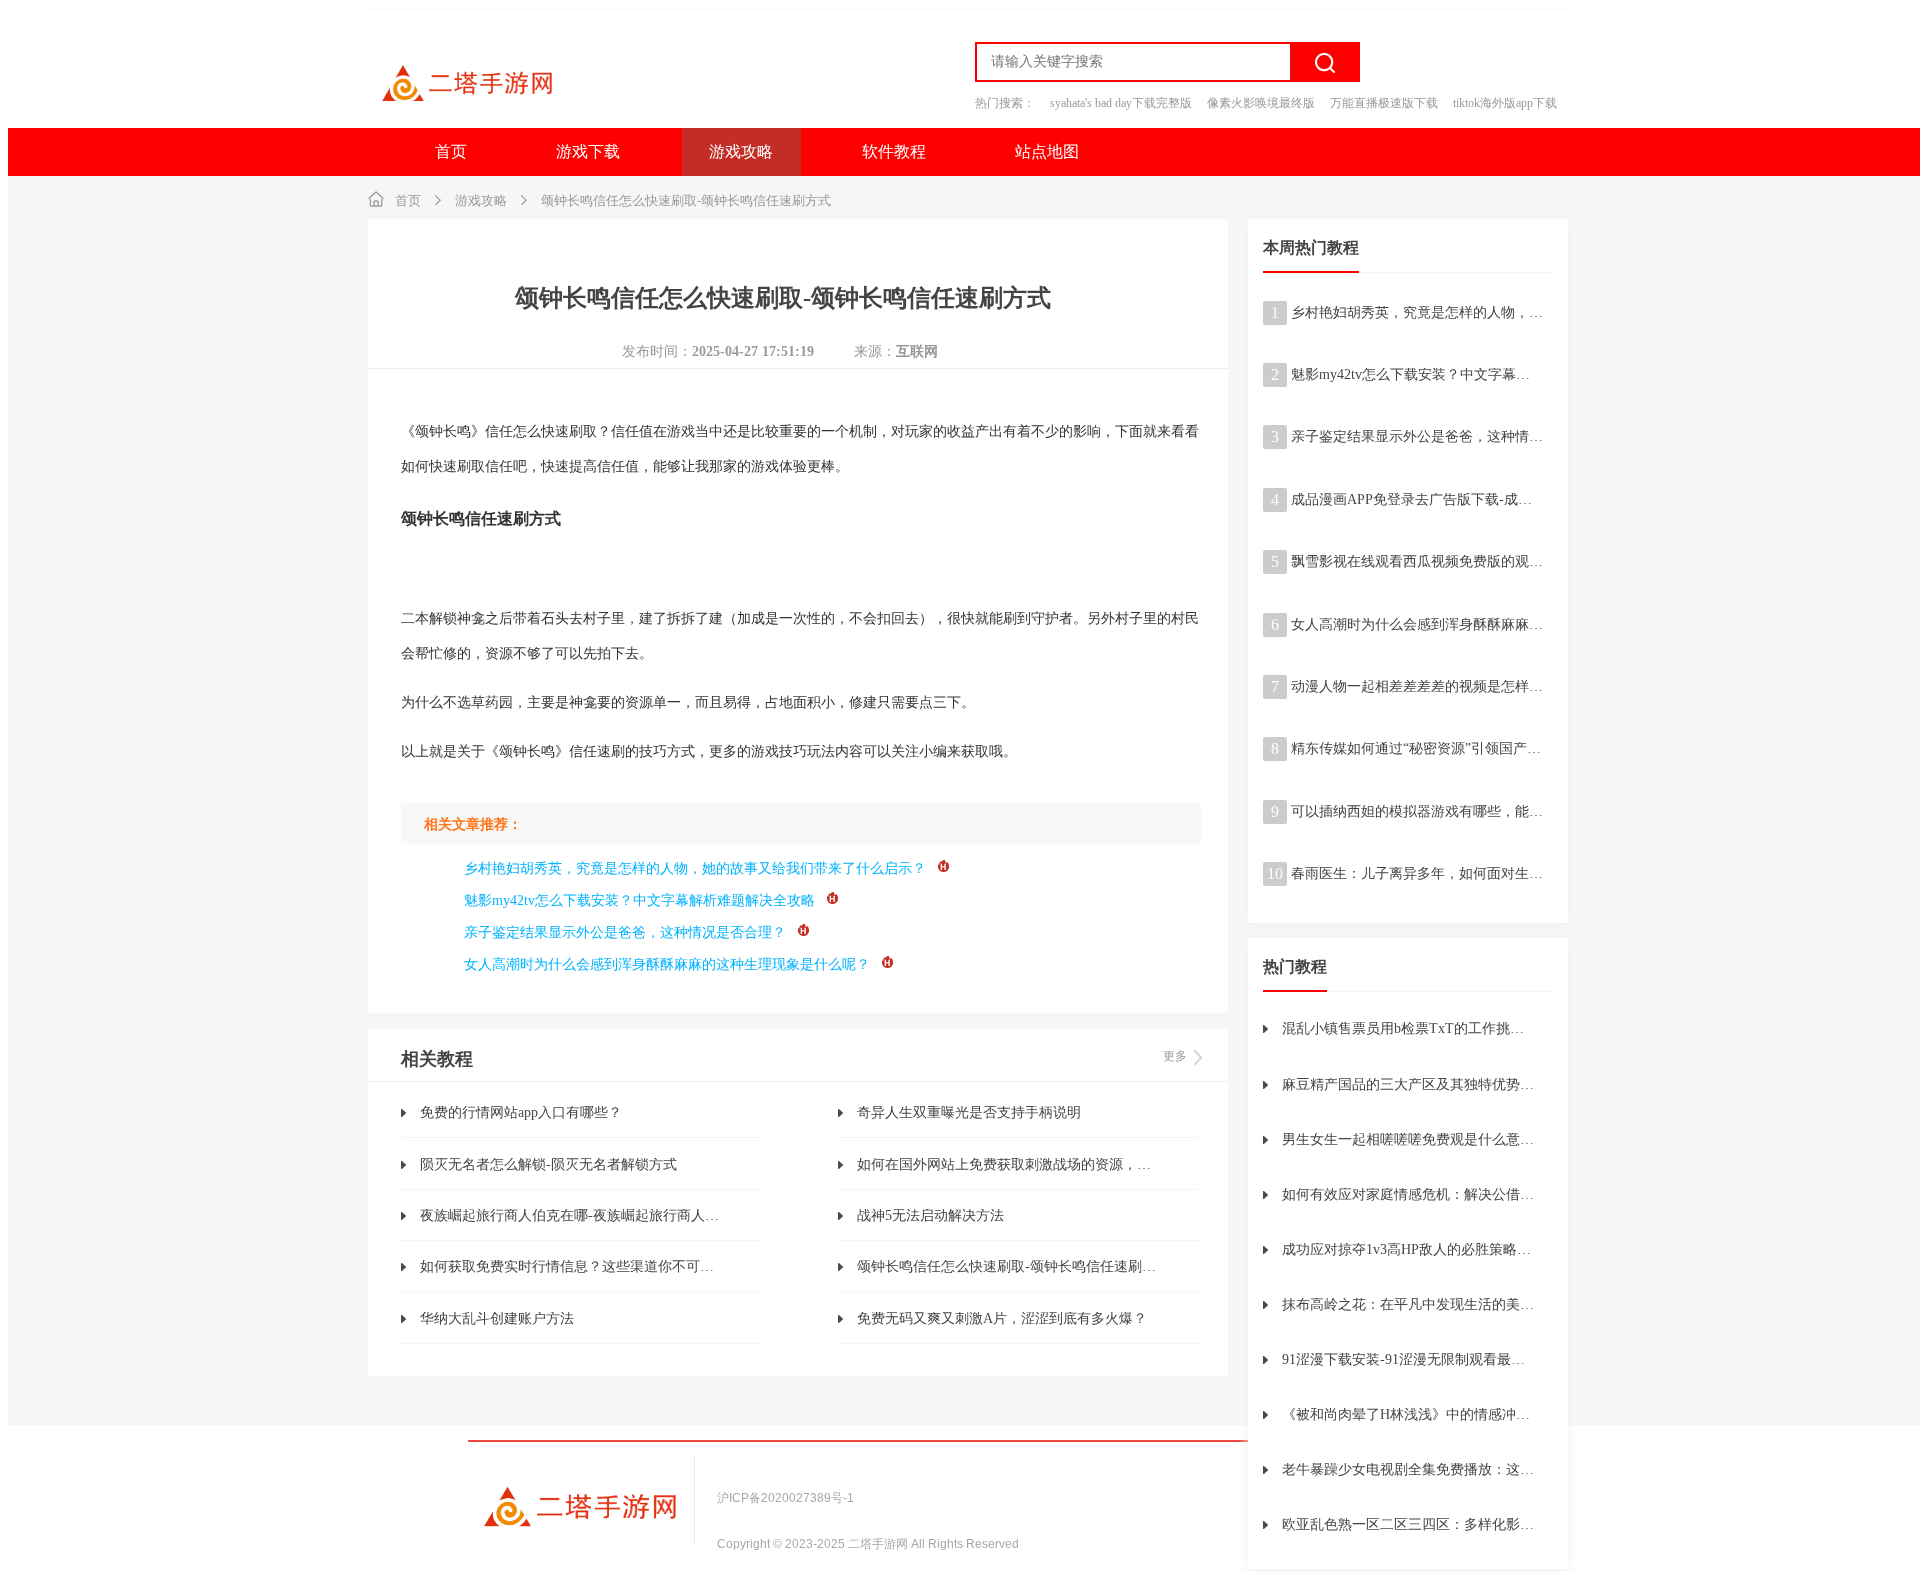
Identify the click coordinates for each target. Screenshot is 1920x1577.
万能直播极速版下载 (1384, 103)
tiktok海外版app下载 (1505, 103)
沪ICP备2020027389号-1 (785, 1498)
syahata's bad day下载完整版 (1121, 103)
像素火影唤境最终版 (1261, 103)
